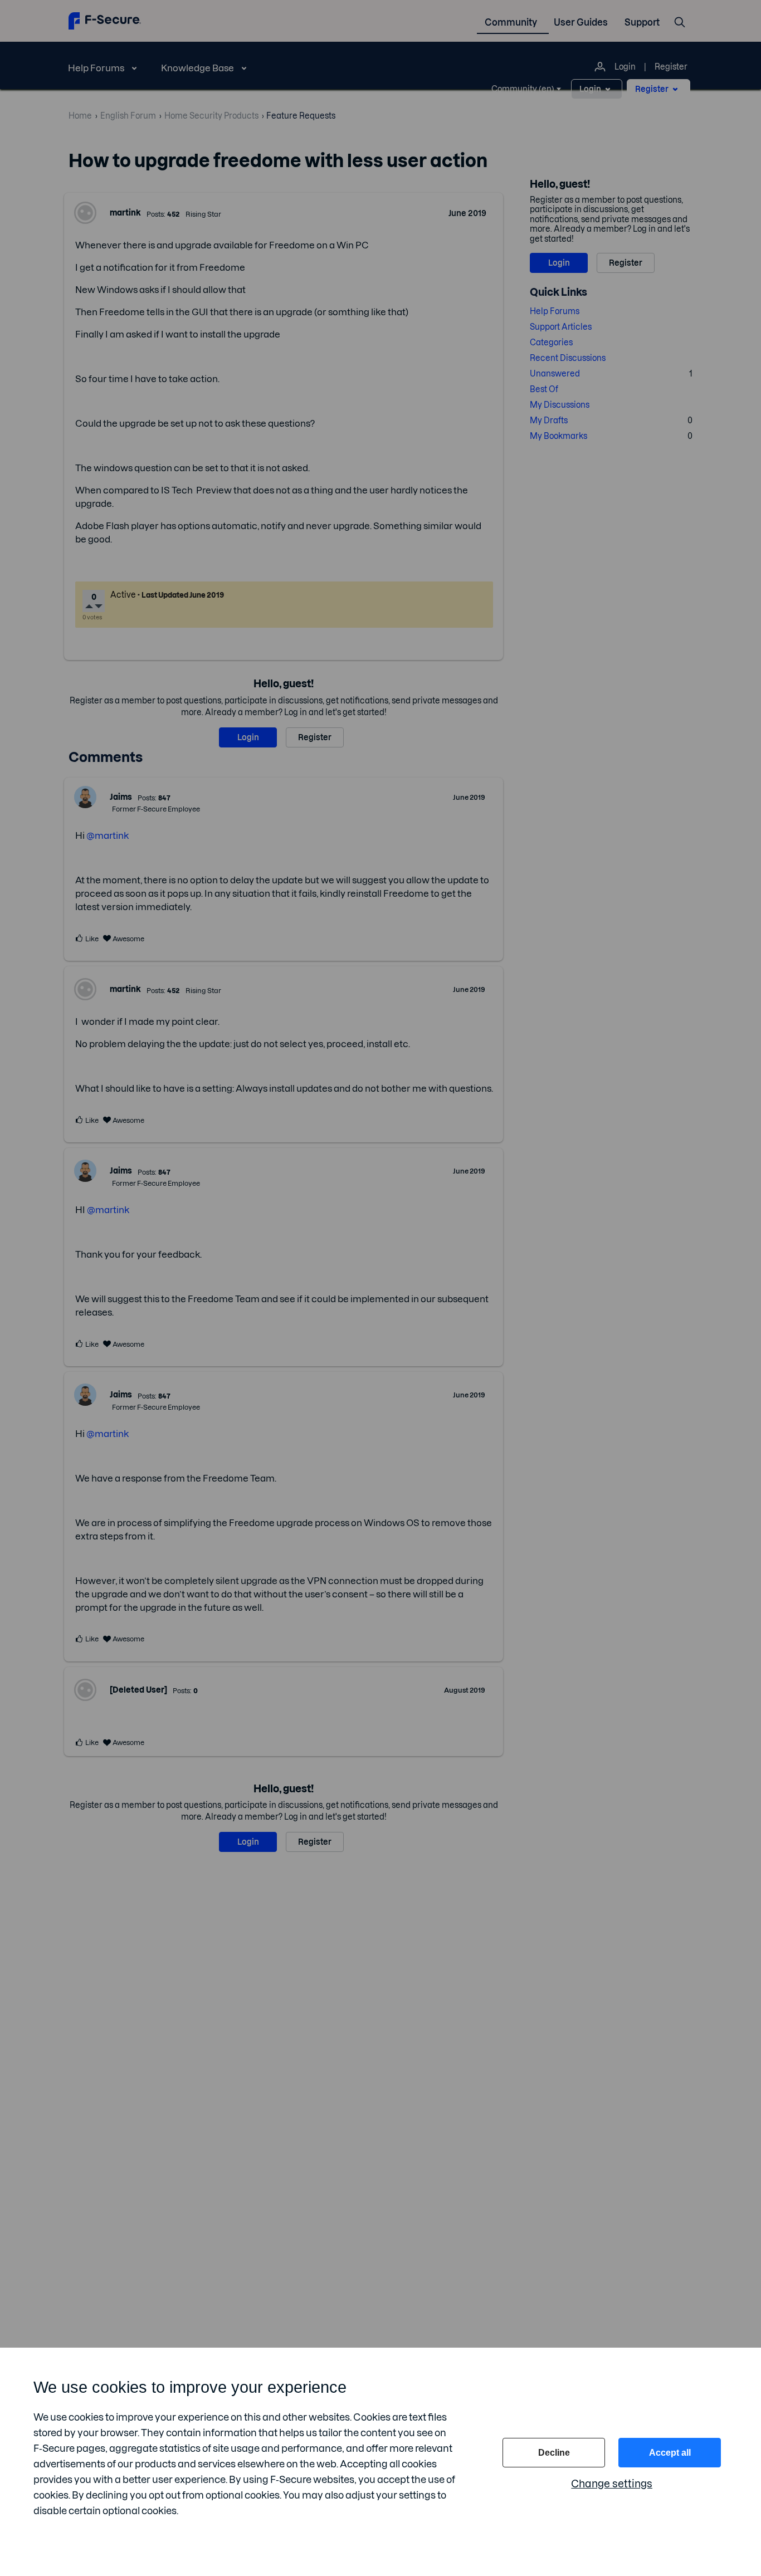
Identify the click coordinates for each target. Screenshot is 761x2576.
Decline (554, 2453)
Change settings (612, 2484)
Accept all (670, 2453)
